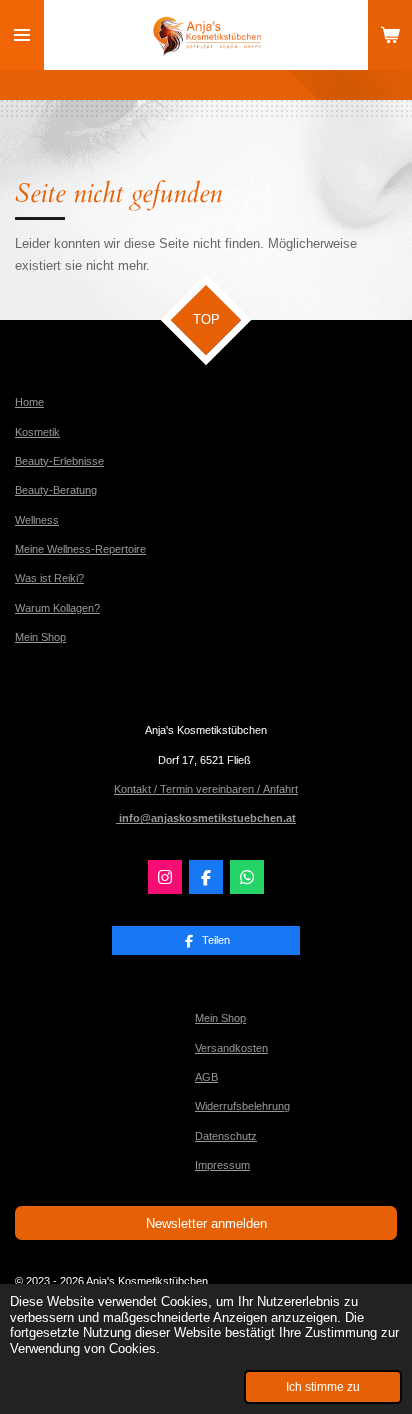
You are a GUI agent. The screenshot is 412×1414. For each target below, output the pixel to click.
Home (29, 402)
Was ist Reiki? (49, 578)
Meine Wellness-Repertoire (80, 549)
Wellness (37, 520)
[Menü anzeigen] (22, 35)
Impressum (222, 1165)
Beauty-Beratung (56, 490)
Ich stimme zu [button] (323, 1386)
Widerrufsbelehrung (242, 1106)
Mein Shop (40, 637)
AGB (206, 1077)
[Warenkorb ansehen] (390, 35)
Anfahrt (280, 789)
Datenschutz (226, 1136)
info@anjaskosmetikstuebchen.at (206, 818)
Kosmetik (37, 432)
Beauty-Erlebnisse (59, 461)
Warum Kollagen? (57, 608)
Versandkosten (231, 1048)
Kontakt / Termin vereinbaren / (188, 789)
